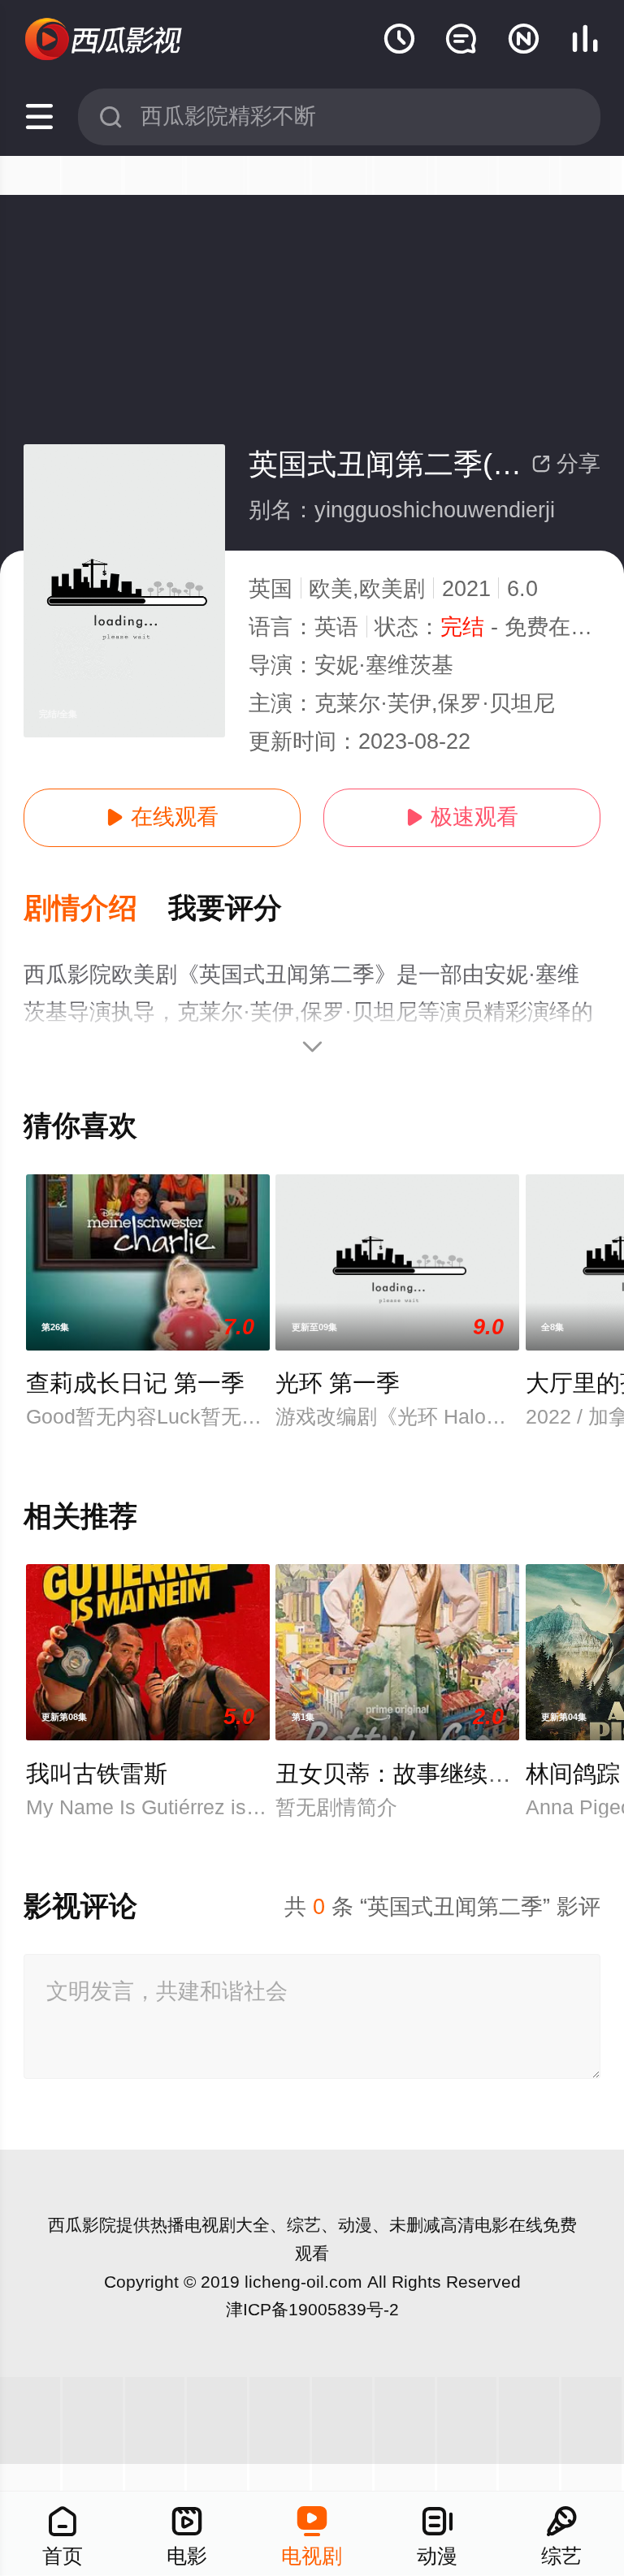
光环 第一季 (338, 1383)
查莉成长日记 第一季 (135, 1383)
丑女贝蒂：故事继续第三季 (417, 1774)
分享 (566, 464)
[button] (96, 909)
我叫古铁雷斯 (97, 1774)
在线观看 (162, 817)
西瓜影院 (82, 2225)
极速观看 (462, 817)
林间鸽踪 (573, 1774)
